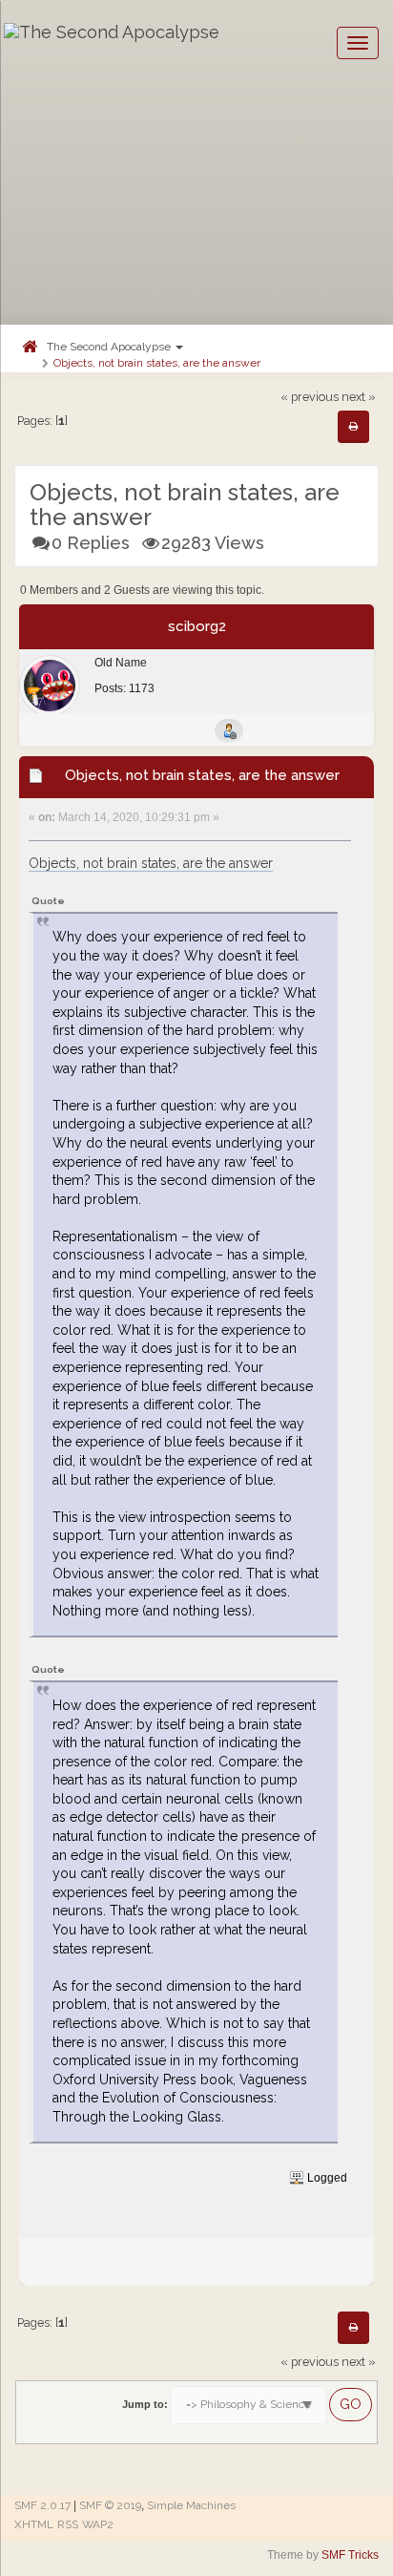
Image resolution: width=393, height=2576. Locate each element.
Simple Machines (191, 2505)
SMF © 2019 (110, 2505)
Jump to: (145, 2404)
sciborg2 (197, 626)
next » (359, 397)
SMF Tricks (350, 2555)
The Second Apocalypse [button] (110, 347)
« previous (310, 397)
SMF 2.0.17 (42, 2505)
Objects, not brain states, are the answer (157, 363)
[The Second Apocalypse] (112, 43)
